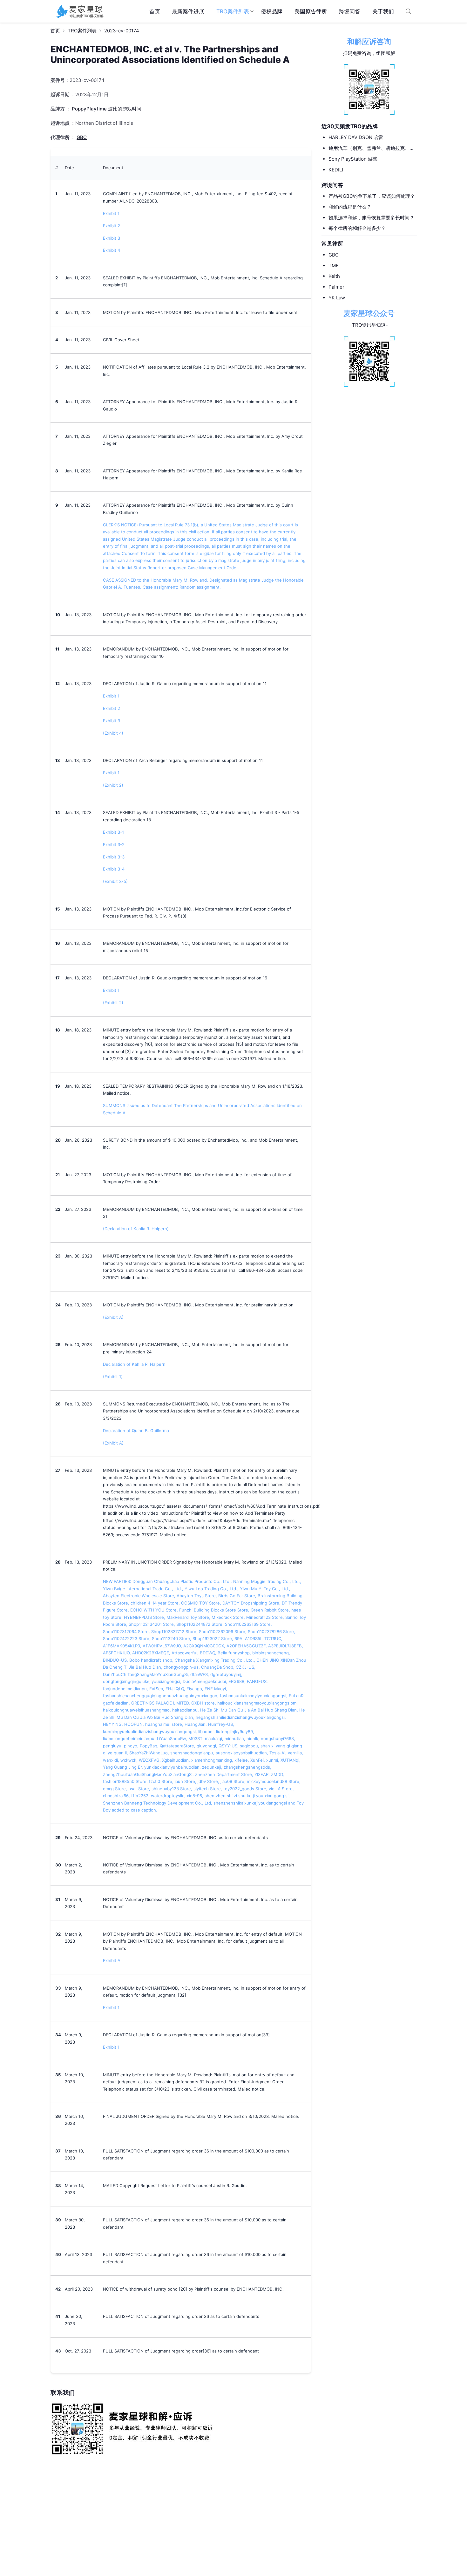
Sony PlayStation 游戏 (353, 159)
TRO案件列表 (233, 11)
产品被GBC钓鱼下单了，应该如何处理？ (372, 196)
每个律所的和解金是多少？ (357, 228)
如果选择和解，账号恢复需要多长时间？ (371, 218)
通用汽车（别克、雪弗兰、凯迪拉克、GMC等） (369, 149)
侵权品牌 (272, 11)
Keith (334, 276)
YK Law (337, 298)
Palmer (336, 287)
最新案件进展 (188, 11)
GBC (334, 255)
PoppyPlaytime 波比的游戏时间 (107, 109)
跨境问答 (349, 11)
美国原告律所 (311, 11)
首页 (155, 11)
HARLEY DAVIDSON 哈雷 (356, 137)
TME (334, 266)
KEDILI (336, 170)
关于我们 (383, 11)
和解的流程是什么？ (350, 207)
